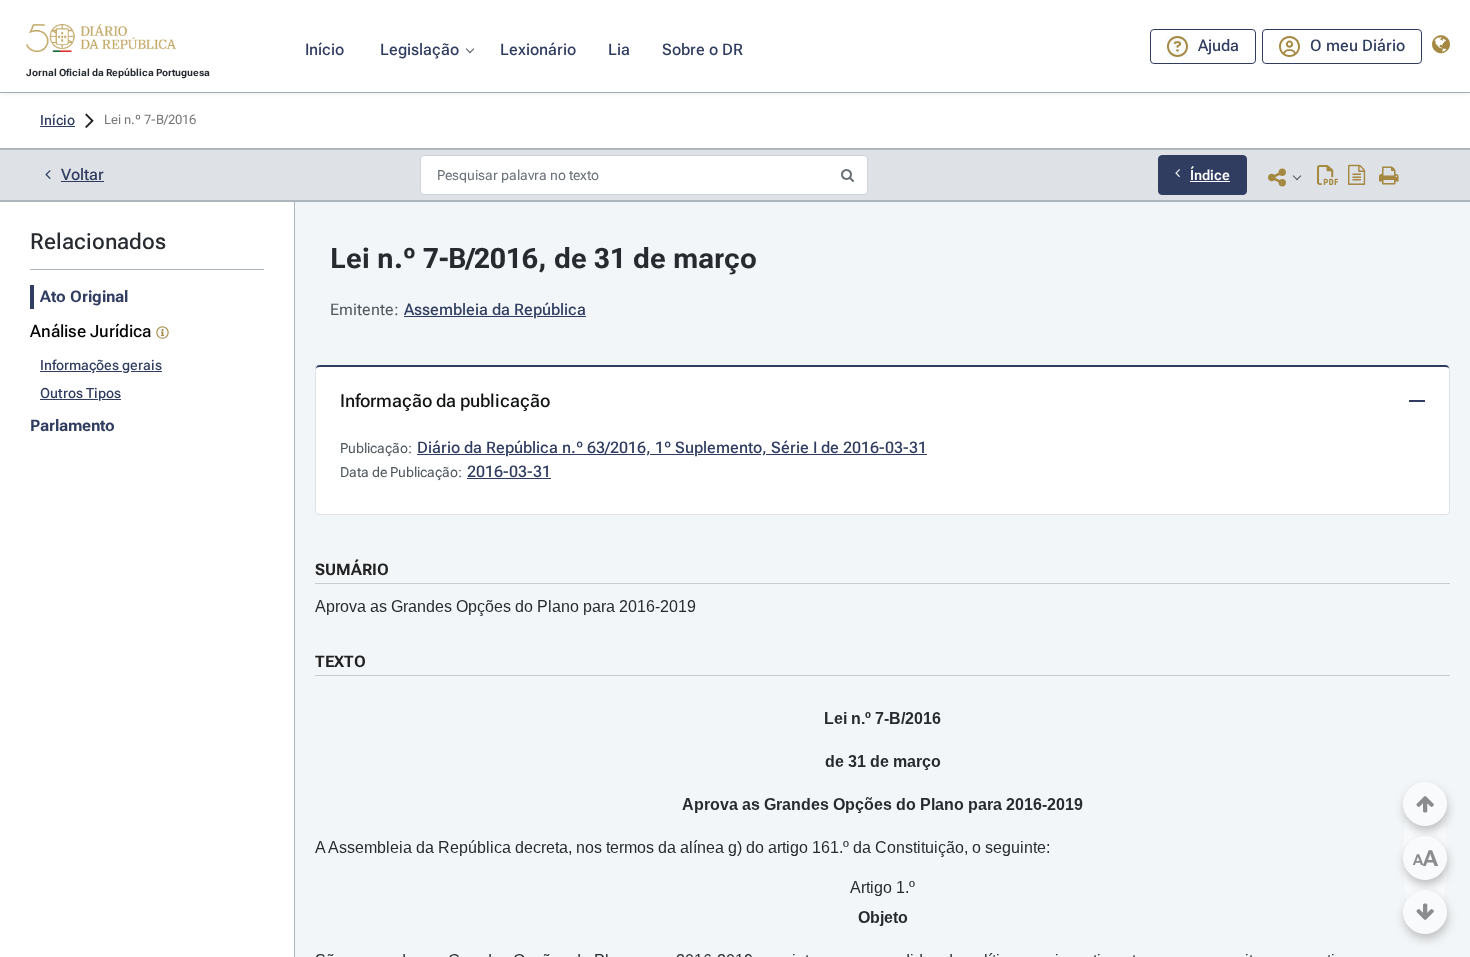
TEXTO (340, 661)
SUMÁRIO (352, 569)
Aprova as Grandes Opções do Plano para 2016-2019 (505, 606)
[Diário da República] (101, 42)
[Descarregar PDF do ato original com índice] (1357, 177)
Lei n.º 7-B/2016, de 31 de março (543, 258)
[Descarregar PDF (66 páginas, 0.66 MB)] (1327, 177)
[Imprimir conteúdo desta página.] (1389, 177)
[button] (101, 41)
